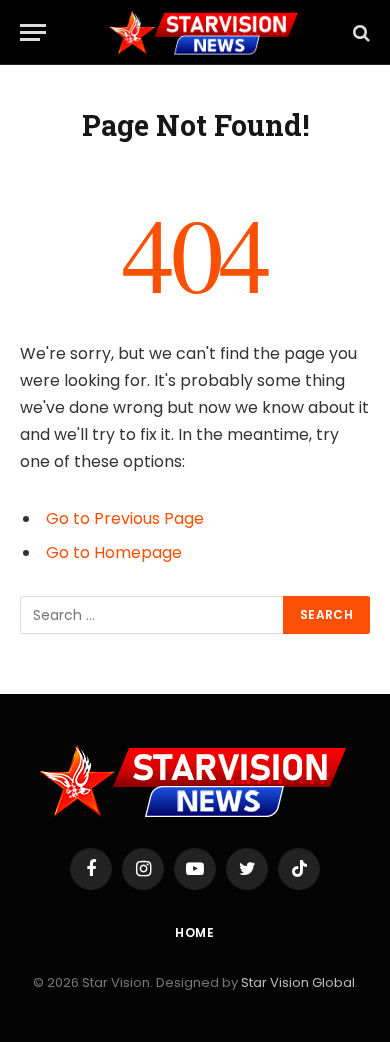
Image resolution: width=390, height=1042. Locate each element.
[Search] (359, 32)
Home (195, 932)
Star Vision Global (298, 982)
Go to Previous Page (125, 518)
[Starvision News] (205, 32)
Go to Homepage (114, 552)
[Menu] (33, 32)
